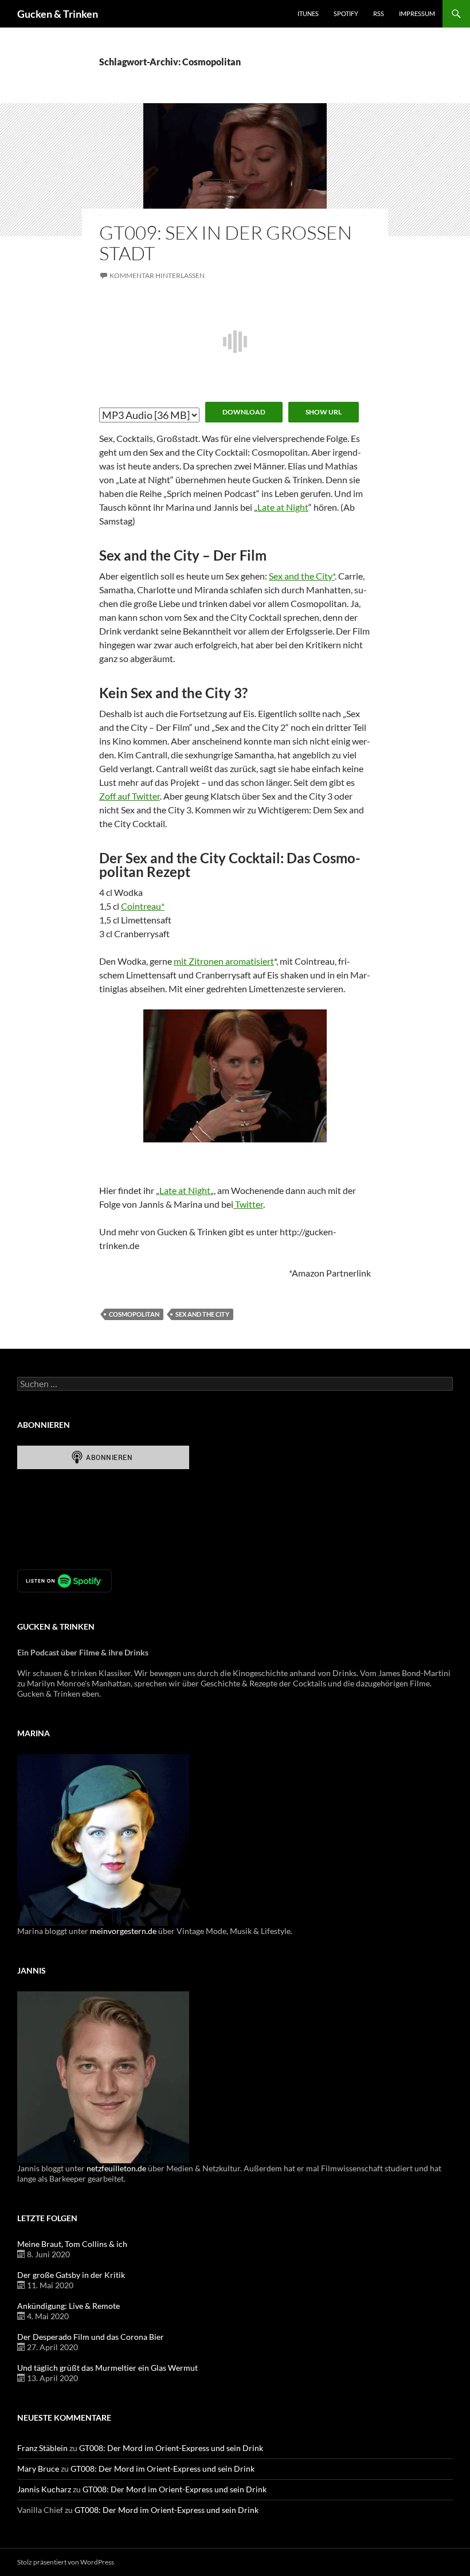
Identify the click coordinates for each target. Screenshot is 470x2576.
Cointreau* (143, 906)
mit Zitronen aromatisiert (224, 961)
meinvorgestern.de (123, 1931)
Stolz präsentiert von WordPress (66, 2562)
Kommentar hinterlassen (157, 275)
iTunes (308, 13)
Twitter (248, 1204)
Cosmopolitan (134, 1314)
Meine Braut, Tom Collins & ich (72, 2244)
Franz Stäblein (42, 2448)
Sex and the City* (302, 576)
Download (244, 412)
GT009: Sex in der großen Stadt (226, 243)
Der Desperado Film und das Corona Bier (91, 2337)
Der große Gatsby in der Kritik (71, 2275)
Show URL (324, 412)
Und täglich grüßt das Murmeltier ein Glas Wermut (107, 2368)
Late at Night (283, 507)
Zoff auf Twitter (130, 796)
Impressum (417, 13)
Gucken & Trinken (58, 14)
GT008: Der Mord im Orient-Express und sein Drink (171, 2448)
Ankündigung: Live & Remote (68, 2306)
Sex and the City (202, 1314)
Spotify (346, 13)
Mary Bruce (38, 2469)
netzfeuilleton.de (116, 2168)
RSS (379, 13)
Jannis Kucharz (44, 2489)
